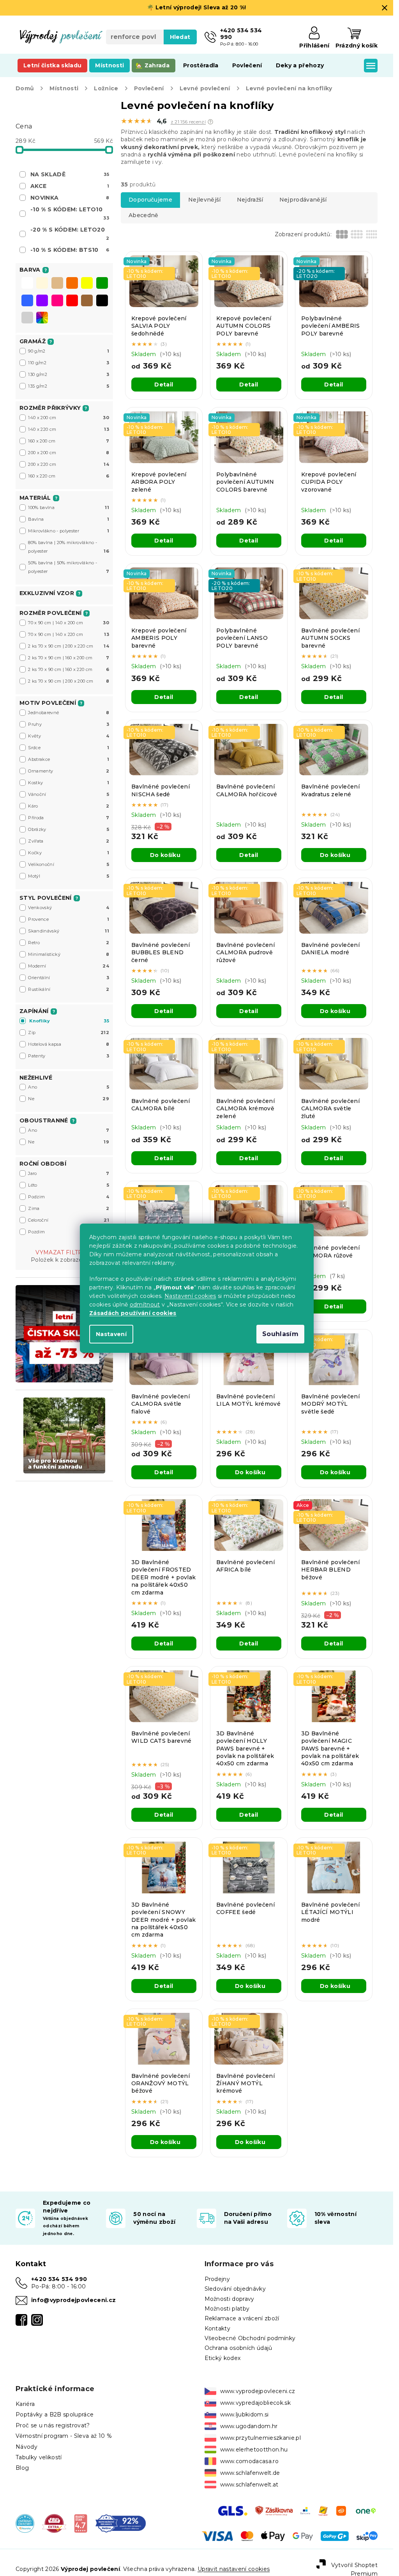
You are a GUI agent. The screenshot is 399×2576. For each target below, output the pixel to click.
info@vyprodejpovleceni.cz (73, 2300)
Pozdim (69, 1232)
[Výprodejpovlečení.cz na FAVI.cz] (54, 2523)
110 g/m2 (69, 363)
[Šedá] (27, 318)
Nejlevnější (205, 200)
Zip (69, 1033)
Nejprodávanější (303, 200)
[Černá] (102, 301)
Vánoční (69, 794)
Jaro (69, 1173)
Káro (69, 806)
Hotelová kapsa (69, 1044)
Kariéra (25, 2404)
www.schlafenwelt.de (250, 2473)
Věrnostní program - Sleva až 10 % (64, 2436)
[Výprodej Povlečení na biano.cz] (81, 2523)
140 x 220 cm (69, 429)
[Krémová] (42, 284)
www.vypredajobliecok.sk (256, 2403)
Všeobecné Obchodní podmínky (250, 2338)
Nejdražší (250, 200)
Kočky (69, 853)
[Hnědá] (87, 301)
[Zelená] (102, 284)
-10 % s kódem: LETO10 (70, 213)
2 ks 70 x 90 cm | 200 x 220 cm (69, 646)
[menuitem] (52, 65)
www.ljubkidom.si (245, 2414)
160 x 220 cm (69, 476)
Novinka (70, 198)
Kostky (69, 783)
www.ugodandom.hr (249, 2426)
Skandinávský (69, 931)
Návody (26, 2447)
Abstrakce (69, 759)
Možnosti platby (227, 2309)
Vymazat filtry (61, 1252)
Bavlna (69, 519)
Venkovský (69, 908)
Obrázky (69, 829)
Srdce (69, 748)
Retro (69, 943)
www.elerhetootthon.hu (254, 2450)
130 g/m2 (69, 374)
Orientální (69, 978)
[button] (210, 122)
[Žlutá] (87, 284)
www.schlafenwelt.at (249, 2485)
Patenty (69, 1056)
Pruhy (69, 724)
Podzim (69, 1197)
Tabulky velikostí (39, 2457)
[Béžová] (57, 284)
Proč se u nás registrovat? (53, 2425)
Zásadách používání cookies (133, 1313)
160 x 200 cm (69, 441)
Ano (69, 1087)
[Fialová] (42, 301)
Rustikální (69, 989)
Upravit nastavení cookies (234, 2569)
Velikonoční (69, 864)
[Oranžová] (72, 284)
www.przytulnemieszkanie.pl (261, 2438)
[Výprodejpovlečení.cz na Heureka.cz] (25, 2523)
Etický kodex (223, 2358)
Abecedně (144, 215)
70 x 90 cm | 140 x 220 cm (69, 634)
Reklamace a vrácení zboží (242, 2318)
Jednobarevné (69, 713)
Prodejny (217, 2279)
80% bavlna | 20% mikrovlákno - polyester (69, 547)
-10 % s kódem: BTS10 (70, 250)
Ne (69, 1099)
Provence (69, 919)
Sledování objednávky (235, 2289)
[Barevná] (42, 318)
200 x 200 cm (69, 453)
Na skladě (70, 174)
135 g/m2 (69, 386)
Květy (69, 736)
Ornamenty (69, 771)
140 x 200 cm (69, 418)
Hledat (180, 37)
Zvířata (69, 841)
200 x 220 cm (69, 464)
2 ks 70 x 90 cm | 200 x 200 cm (69, 681)
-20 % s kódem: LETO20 (70, 234)
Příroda (69, 818)
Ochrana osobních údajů (238, 2348)
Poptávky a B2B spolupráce (55, 2414)
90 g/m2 (69, 351)
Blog (22, 2468)
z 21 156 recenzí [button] (188, 122)
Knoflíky (69, 1021)
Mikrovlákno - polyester (69, 531)
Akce (70, 186)
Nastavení (111, 1334)
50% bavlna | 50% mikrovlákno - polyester (69, 567)
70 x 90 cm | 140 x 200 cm (69, 623)
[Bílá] (27, 284)
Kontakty (218, 2328)
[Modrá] (27, 301)
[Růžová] (57, 301)
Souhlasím (280, 1334)
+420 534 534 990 (59, 2279)
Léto (69, 1185)
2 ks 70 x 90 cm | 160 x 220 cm (69, 669)
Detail (164, 385)
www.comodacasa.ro (250, 2461)
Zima (69, 1208)
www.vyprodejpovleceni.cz (258, 2391)
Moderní (69, 966)
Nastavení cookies (190, 1296)
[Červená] (72, 301)
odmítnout (145, 1305)
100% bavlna (69, 507)
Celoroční (69, 1220)
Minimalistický (69, 954)
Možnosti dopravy (230, 2299)
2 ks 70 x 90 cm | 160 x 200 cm (69, 658)
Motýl (69, 876)
